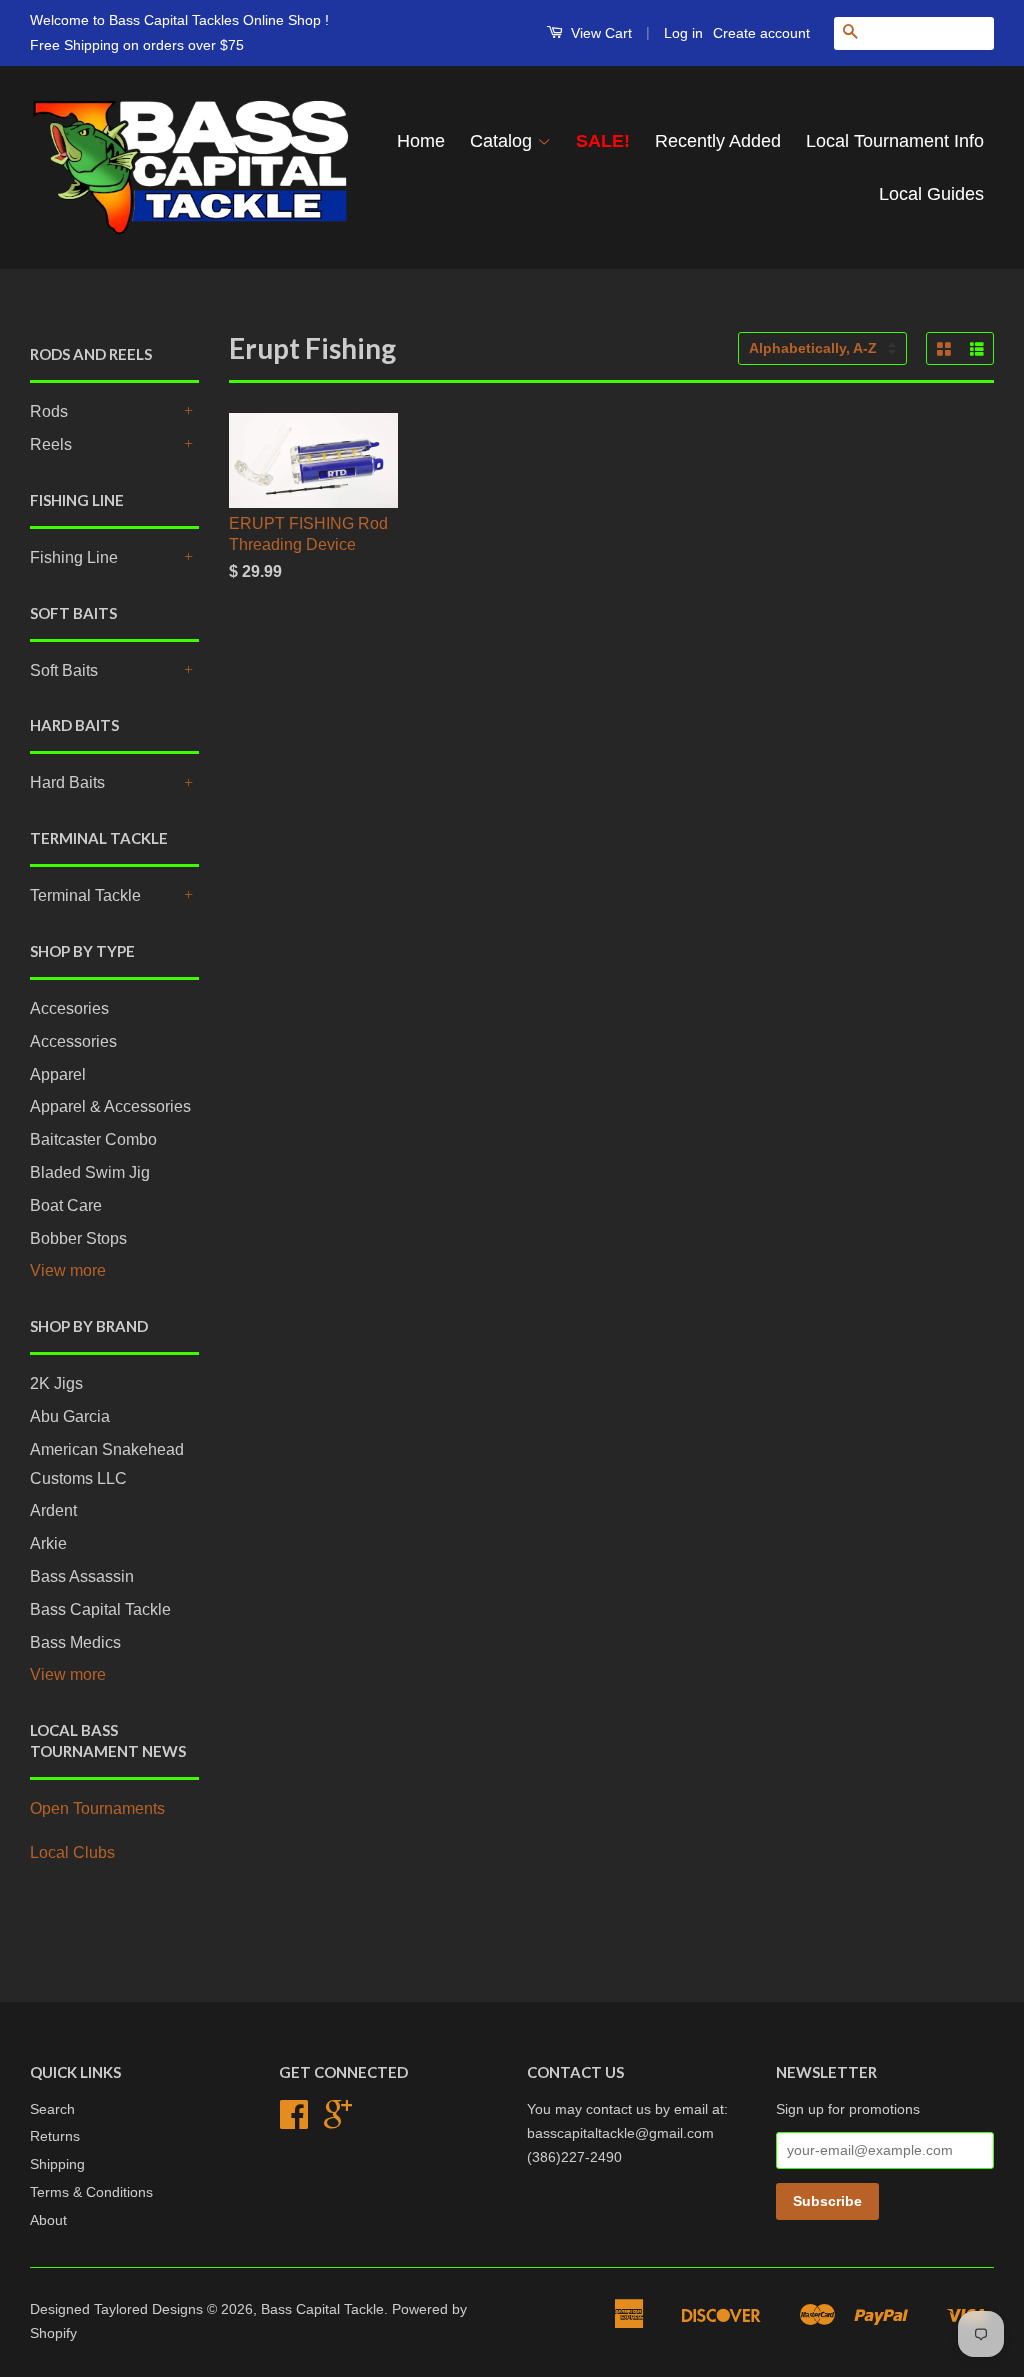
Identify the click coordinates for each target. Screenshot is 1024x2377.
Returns (55, 2136)
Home (421, 141)
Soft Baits (64, 670)
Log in (683, 33)
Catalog (503, 141)
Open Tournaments (97, 1808)
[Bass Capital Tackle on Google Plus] (338, 2121)
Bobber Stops (78, 1238)
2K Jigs (56, 1383)
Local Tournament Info (895, 141)
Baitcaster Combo (93, 1139)
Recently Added (718, 141)
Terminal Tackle (85, 895)
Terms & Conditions (91, 2192)
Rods (49, 411)
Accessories (73, 1041)
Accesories (69, 1008)
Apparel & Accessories (110, 1106)
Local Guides (931, 194)
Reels (51, 444)
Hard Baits (67, 782)
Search (52, 2109)
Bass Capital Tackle (100, 1609)
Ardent (53, 1510)
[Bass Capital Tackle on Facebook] (294, 2121)
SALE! (603, 141)
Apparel (58, 1074)
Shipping (57, 2164)
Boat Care (66, 1205)
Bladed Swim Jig (90, 1172)
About (48, 2220)
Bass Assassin (82, 1576)
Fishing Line (74, 557)
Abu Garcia (70, 1416)
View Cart (599, 33)
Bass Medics (75, 1642)
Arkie (48, 1543)
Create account (761, 33)
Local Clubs (72, 1852)
